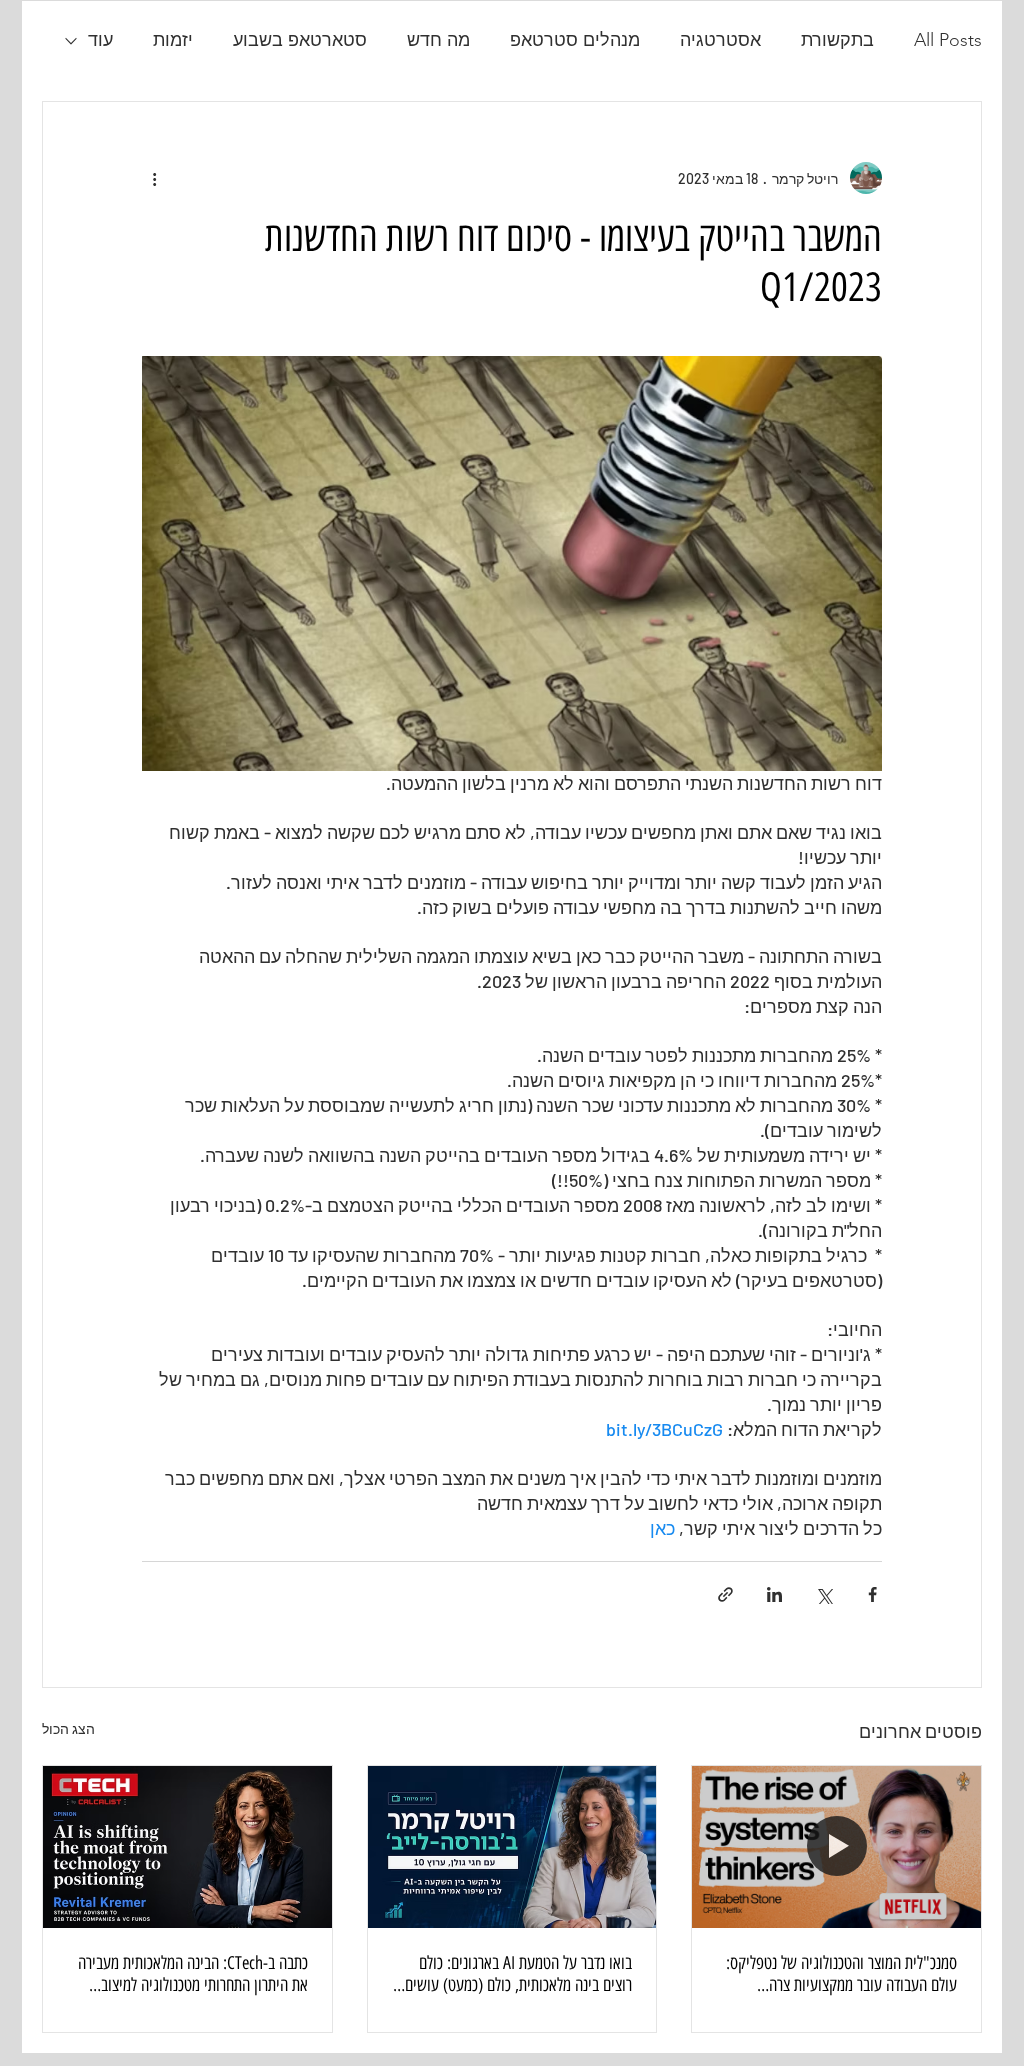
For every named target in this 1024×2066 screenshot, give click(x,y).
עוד (100, 40)
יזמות (173, 40)
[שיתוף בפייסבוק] (872, 1594)
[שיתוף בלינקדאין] (774, 1594)
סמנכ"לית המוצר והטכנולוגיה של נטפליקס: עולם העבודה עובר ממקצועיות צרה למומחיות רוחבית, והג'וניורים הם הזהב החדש (841, 1974)
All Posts (948, 40)
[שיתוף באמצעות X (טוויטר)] (823, 1594)
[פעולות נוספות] (154, 178)
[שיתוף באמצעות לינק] (725, 1594)
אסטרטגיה (720, 40)
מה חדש (438, 40)
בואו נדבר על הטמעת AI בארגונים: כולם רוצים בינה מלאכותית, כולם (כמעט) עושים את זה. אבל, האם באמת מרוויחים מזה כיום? (515, 1974)
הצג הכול (68, 1728)
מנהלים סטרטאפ (575, 40)
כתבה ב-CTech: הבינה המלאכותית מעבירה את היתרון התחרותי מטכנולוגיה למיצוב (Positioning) (193, 1974)
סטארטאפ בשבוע (300, 40)
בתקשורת (837, 40)
